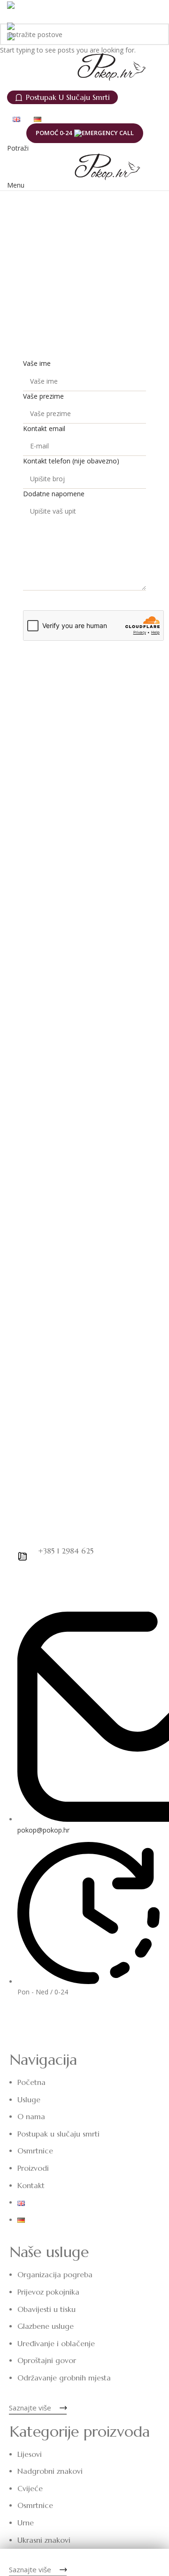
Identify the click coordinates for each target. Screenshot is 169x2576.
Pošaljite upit (85, 600)
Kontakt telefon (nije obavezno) (71, 461)
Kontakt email (44, 428)
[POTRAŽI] (158, 34)
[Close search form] (12, 12)
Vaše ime (37, 363)
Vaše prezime (43, 396)
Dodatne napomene (54, 494)
